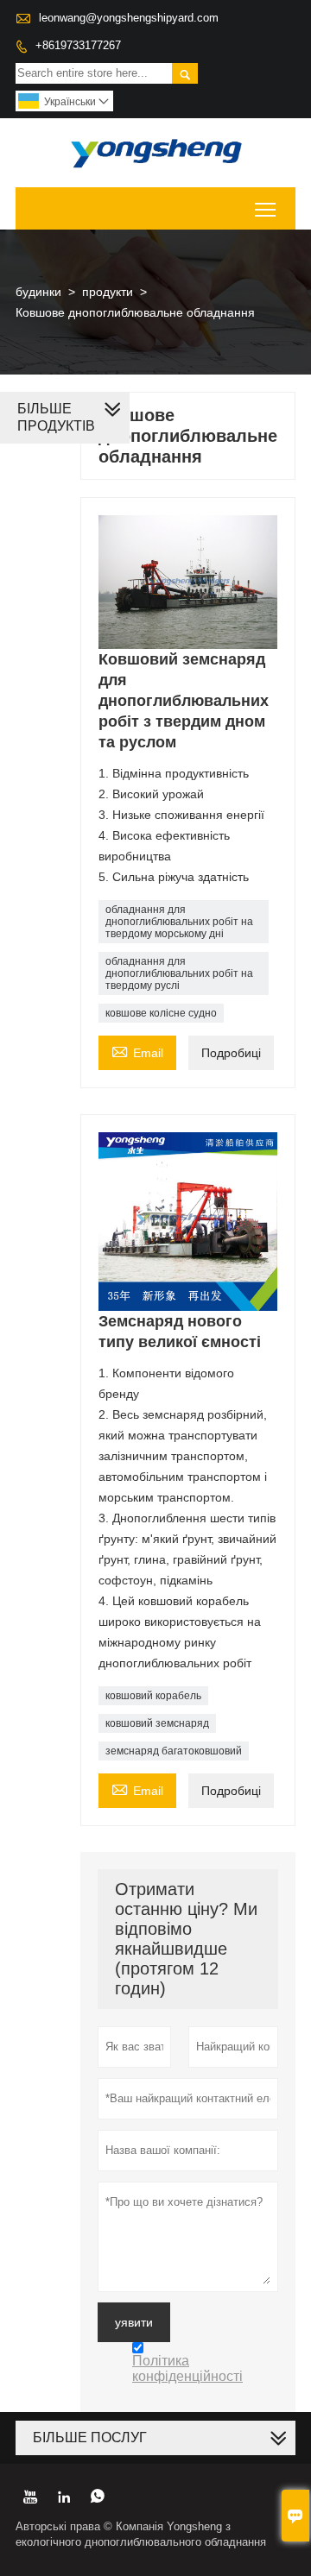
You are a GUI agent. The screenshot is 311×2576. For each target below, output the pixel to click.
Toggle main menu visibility (266, 208)
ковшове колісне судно (161, 1013)
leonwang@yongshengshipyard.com (129, 18)
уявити (134, 2322)
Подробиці (231, 1053)
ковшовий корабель (153, 1696)
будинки (38, 292)
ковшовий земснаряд (157, 1723)
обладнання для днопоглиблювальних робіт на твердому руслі (179, 973)
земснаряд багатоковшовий (174, 1751)
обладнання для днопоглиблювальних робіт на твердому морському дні (179, 922)
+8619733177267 (78, 45)
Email (137, 1051)
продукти (108, 292)
